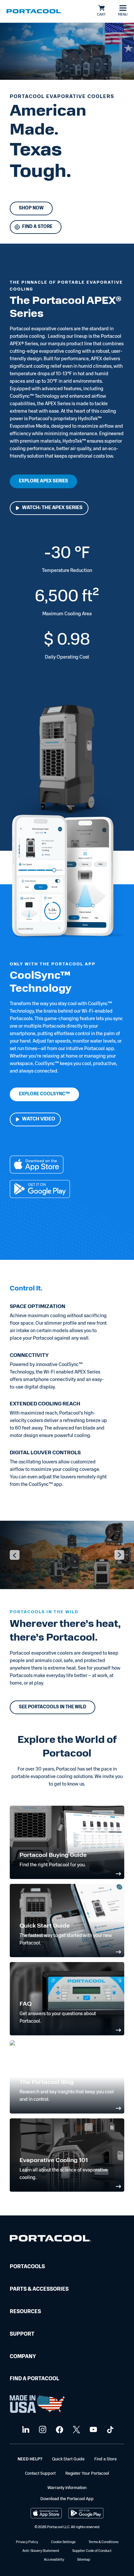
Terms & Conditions (103, 2542)
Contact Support (40, 2474)
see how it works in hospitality (81, 1731)
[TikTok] (109, 2430)
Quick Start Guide (68, 2459)
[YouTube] (93, 2430)
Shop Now (31, 208)
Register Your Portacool (87, 2474)
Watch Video (39, 1119)
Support (22, 2334)
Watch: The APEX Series (52, 508)
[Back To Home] (34, 11)
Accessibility (54, 2560)
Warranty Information (67, 2488)
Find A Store (37, 227)
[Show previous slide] (15, 1555)
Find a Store (106, 2459)
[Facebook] (59, 2430)
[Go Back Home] (50, 2240)
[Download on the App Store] (37, 1166)
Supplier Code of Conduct (92, 2551)
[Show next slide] (119, 1555)
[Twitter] (76, 2430)
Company (23, 2357)
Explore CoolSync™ (44, 1094)
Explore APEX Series (43, 481)
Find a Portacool (34, 2379)
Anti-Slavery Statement (41, 2551)
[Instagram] (42, 2430)
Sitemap (84, 2560)
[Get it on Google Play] (40, 1190)
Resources (25, 2312)
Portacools (27, 2267)
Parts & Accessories (39, 2289)
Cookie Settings (63, 2542)
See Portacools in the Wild (53, 1707)
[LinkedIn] (25, 2430)
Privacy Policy (27, 2542)
